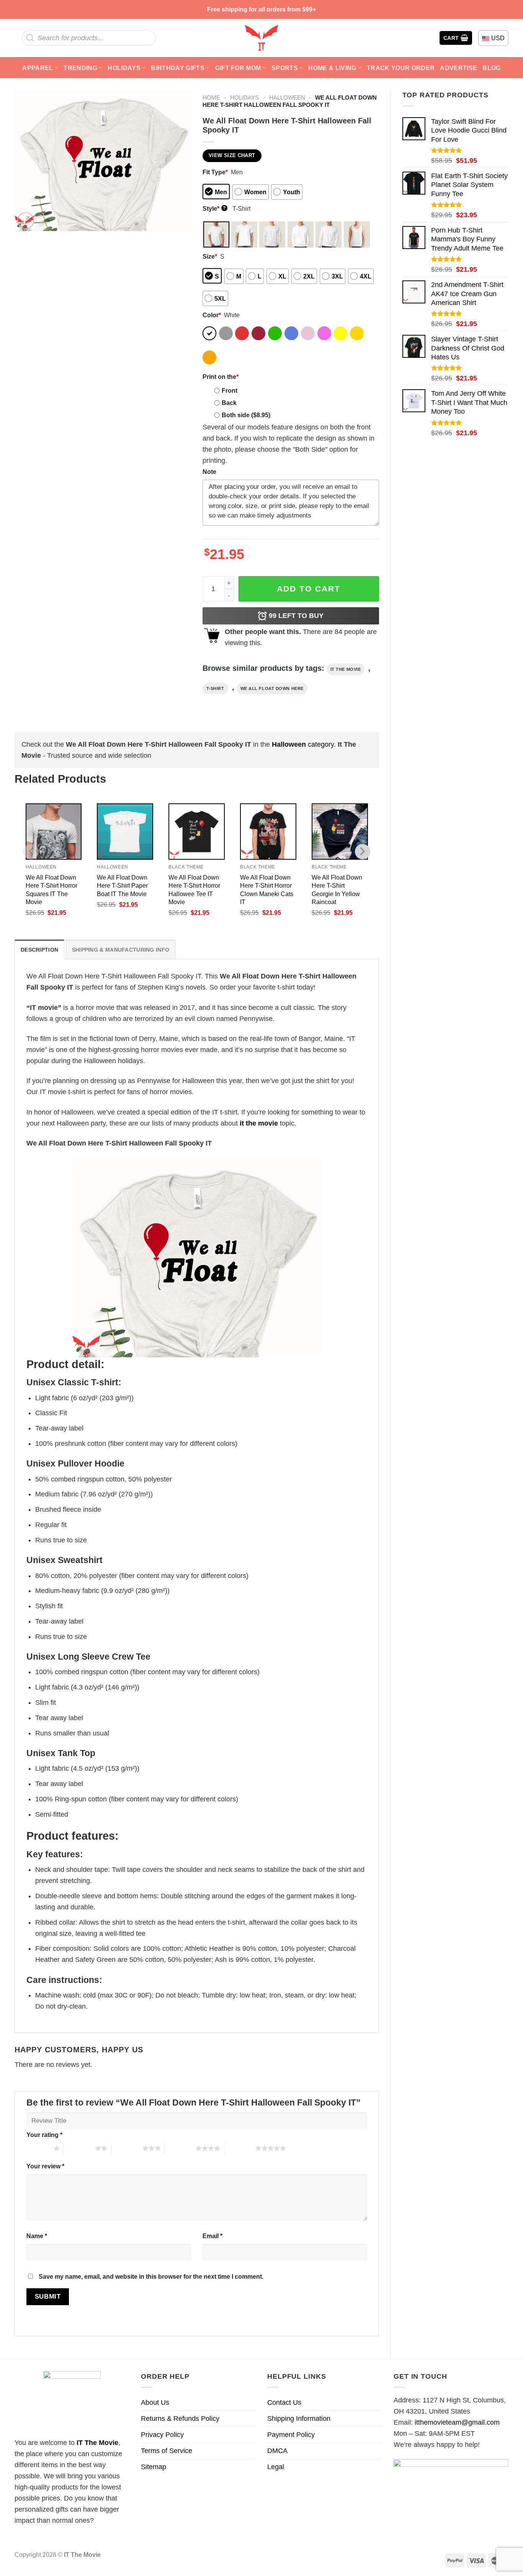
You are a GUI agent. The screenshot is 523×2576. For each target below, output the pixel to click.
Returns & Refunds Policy (180, 2419)
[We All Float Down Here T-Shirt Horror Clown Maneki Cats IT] (268, 832)
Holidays (124, 68)
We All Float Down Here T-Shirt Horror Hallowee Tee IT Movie (194, 889)
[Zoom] (26, 221)
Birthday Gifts (178, 68)
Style (214, 208)
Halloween (287, 98)
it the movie (346, 669)
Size (210, 256)
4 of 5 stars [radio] (180, 2148)
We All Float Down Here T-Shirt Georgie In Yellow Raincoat (337, 889)
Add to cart (309, 589)
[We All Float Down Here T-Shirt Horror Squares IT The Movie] (54, 832)
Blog (491, 68)
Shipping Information (299, 2419)
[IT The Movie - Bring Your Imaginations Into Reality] (261, 38)
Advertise (458, 68)
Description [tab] (39, 950)
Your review (45, 2166)
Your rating (44, 2135)
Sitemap (154, 2467)
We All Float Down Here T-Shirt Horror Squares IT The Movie (51, 889)
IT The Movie (97, 2443)
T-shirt (215, 688)
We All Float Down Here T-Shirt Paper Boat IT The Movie (122, 885)
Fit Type (215, 172)
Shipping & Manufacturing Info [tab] (121, 950)
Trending (80, 68)
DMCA (277, 2451)
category (303, 744)
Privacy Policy (162, 2435)
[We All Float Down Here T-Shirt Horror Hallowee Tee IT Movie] (197, 832)
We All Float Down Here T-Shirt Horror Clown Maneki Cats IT (267, 889)
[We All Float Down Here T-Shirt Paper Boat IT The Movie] (125, 832)
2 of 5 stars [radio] (79, 2148)
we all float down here (272, 688)
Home (211, 98)
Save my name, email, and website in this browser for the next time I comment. (151, 2276)
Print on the (221, 377)
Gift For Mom (238, 68)
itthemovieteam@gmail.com (457, 2422)
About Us (155, 2402)
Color (212, 315)
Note (209, 472)
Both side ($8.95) (246, 415)
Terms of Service (167, 2451)
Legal (276, 2467)
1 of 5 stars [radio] (38, 2148)
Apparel (38, 68)
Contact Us (284, 2402)
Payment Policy (291, 2435)
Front (230, 390)
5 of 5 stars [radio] (240, 2148)
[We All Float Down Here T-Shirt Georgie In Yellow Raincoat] (340, 832)
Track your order (401, 68)
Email (212, 2236)
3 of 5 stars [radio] (127, 2148)
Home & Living (332, 68)
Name (37, 2236)
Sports (285, 68)
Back (229, 403)
